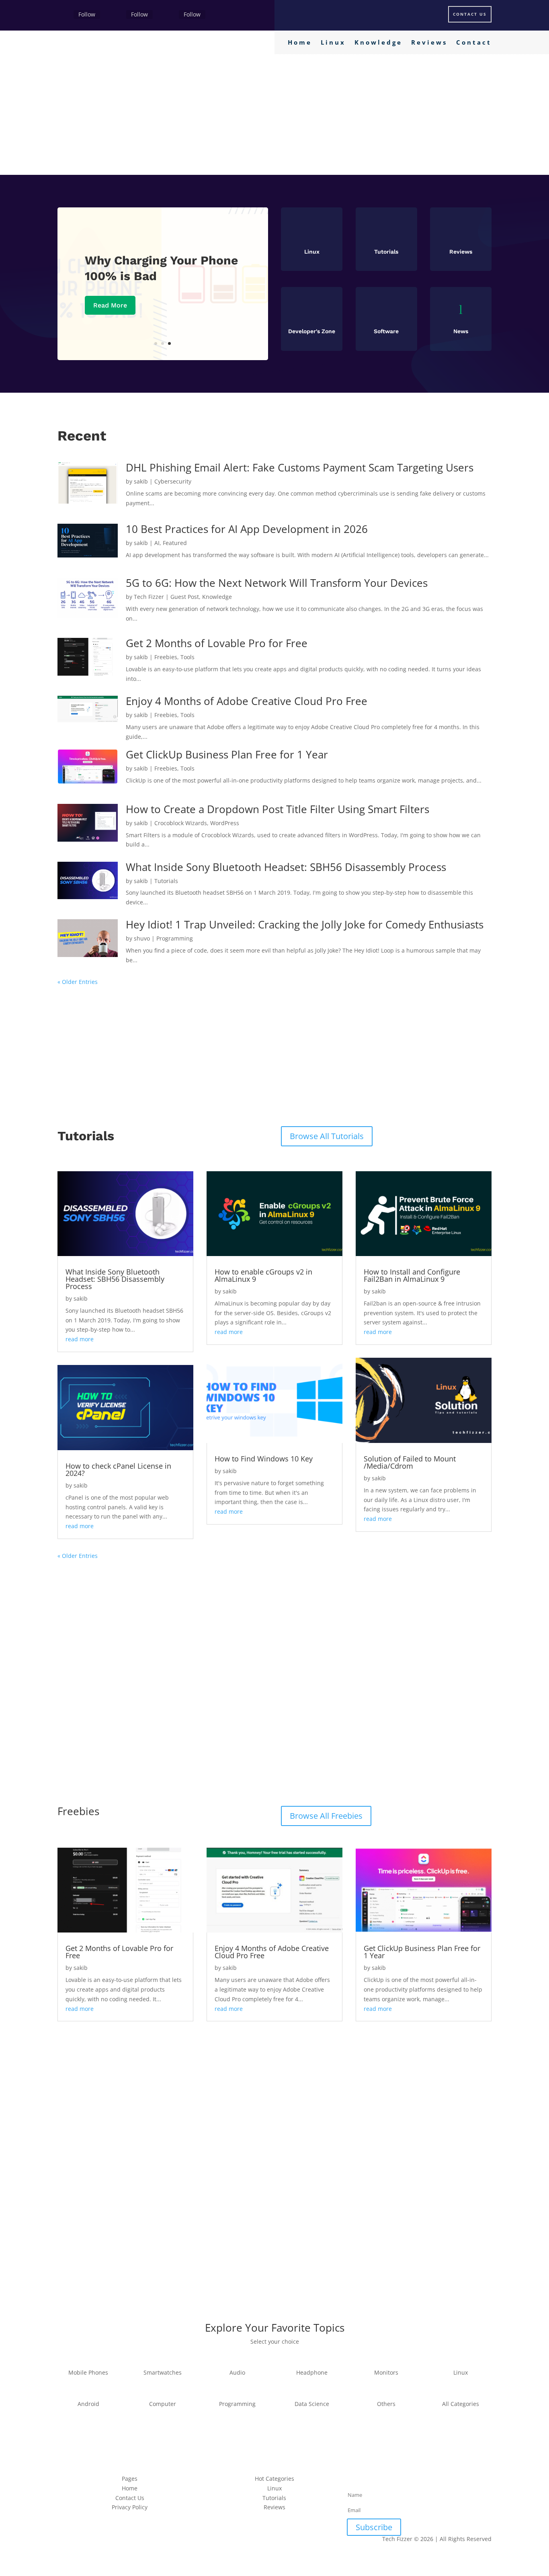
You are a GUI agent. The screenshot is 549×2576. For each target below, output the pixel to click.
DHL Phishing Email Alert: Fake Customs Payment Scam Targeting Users (300, 467)
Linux (333, 43)
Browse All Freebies (326, 1816)
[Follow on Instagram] (169, 15)
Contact (474, 43)
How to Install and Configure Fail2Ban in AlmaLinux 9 (412, 1275)
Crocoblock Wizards (181, 823)
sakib (141, 481)
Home (300, 43)
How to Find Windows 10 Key (264, 1459)
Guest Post (185, 597)
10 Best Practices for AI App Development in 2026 (247, 529)
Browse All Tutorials (327, 1136)
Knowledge (378, 43)
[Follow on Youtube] (459, 2480)
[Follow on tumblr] (443, 2480)
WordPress (225, 823)
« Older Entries (78, 982)
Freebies (166, 657)
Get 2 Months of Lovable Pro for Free (217, 643)
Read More (110, 305)
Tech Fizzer (149, 597)
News (461, 331)
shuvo (142, 938)
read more (80, 1339)
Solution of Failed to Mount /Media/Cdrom (410, 1462)
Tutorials (166, 881)
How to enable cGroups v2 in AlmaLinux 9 (263, 1275)
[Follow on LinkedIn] (427, 2480)
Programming (175, 938)
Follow (87, 14)
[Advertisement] (274, 115)
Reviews (429, 43)
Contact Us (470, 14)
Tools (187, 657)
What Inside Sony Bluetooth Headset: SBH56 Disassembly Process (286, 867)
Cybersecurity (173, 481)
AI (157, 543)
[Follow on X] (117, 15)
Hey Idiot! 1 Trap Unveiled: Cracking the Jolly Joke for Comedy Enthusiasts (305, 924)
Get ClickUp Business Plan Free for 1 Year (227, 754)
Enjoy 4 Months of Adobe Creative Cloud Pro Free (247, 701)
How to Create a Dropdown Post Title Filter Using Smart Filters (278, 809)
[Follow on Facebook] (64, 15)
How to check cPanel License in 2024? (118, 1469)
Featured (175, 543)
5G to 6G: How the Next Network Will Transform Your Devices (278, 583)
